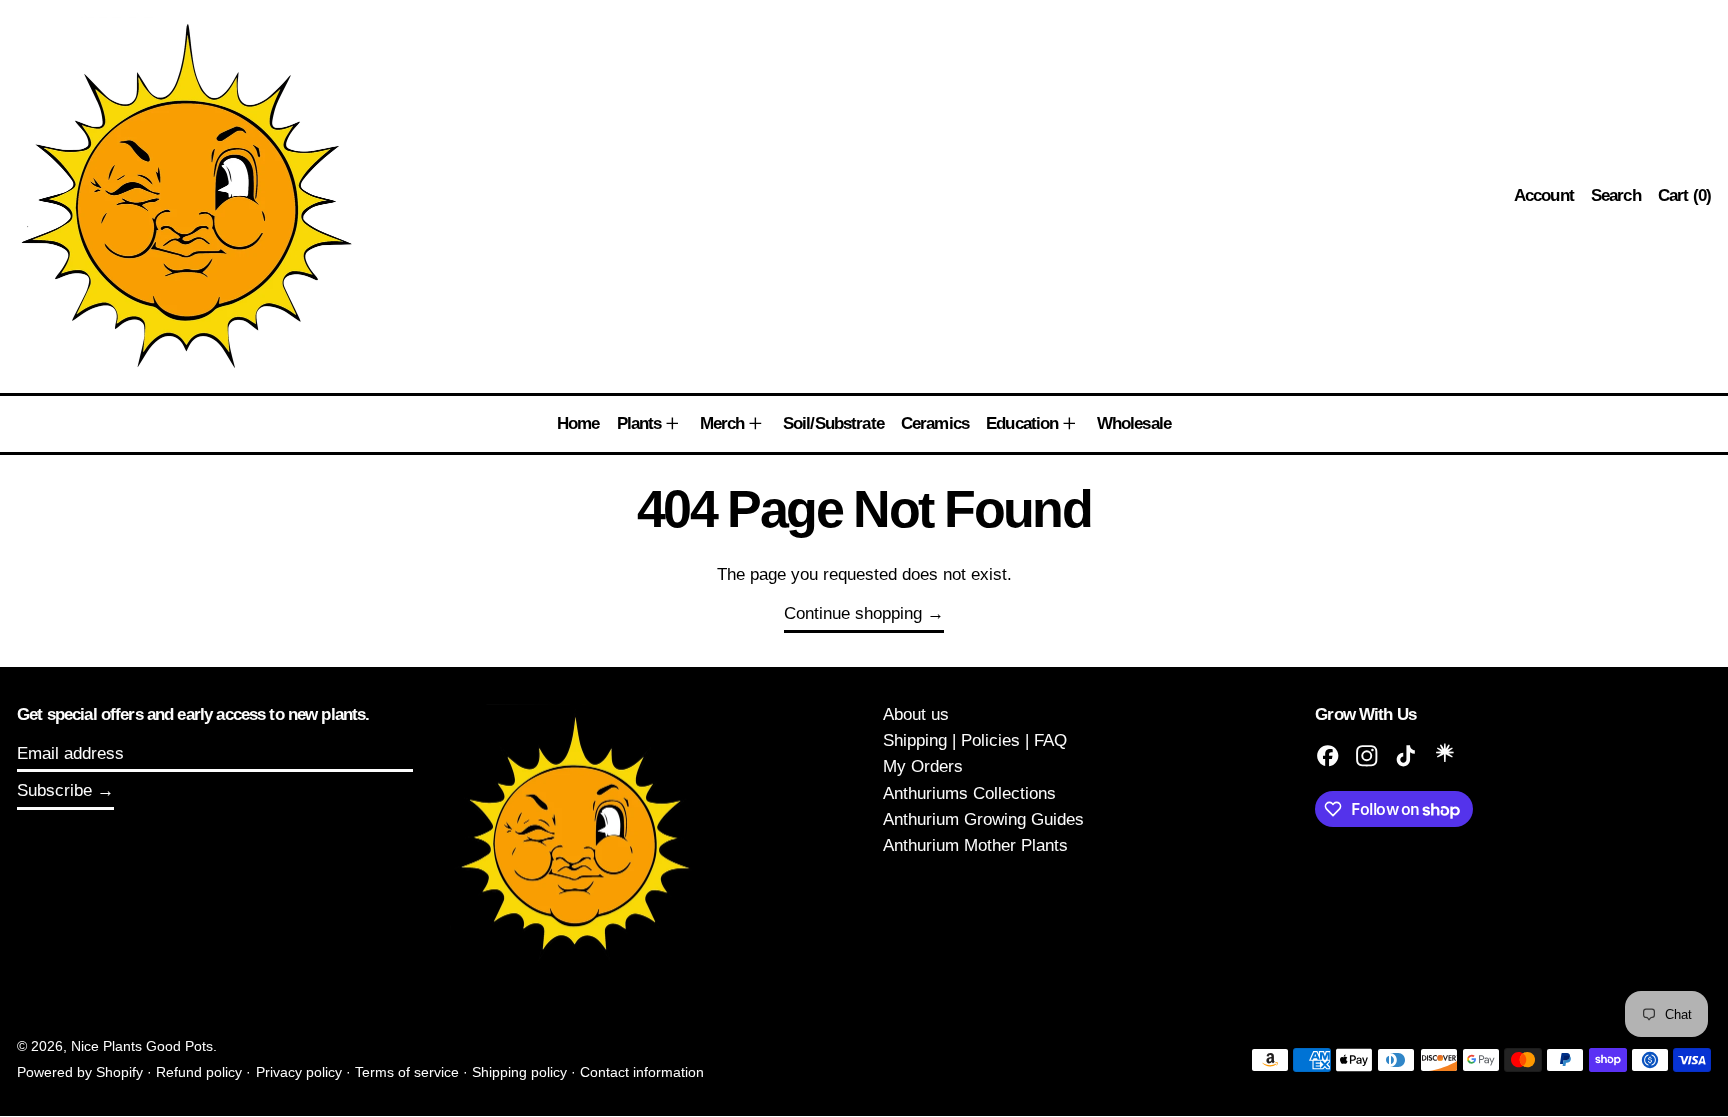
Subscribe (54, 790)
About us (916, 714)
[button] (1616, 196)
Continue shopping (853, 613)
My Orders (923, 766)
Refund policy (199, 1072)
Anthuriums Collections (969, 793)
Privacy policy (299, 1072)
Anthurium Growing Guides (983, 819)
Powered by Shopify (80, 1072)
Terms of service (407, 1072)
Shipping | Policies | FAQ (975, 740)
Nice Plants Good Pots (142, 1046)
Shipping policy (519, 1072)
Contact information (642, 1072)
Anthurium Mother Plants (975, 845)
